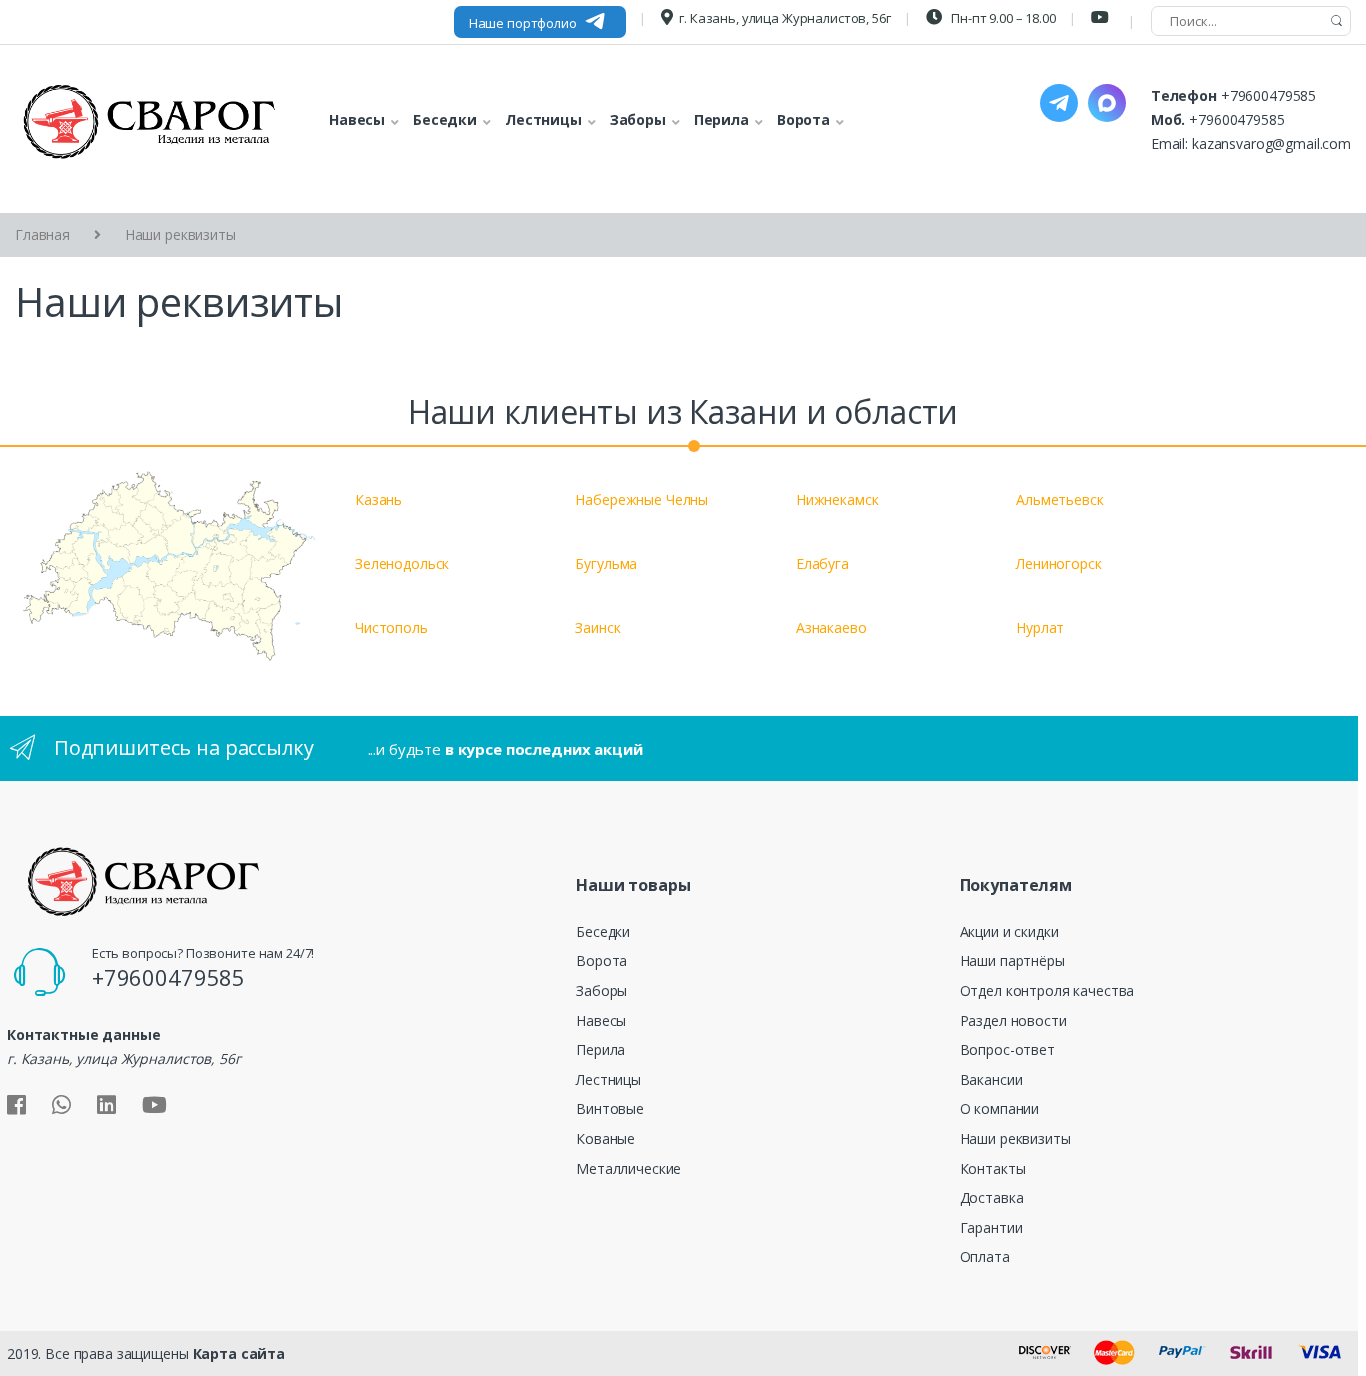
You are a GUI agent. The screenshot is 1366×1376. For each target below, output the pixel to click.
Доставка (992, 1197)
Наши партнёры (1012, 960)
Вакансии (991, 1079)
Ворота (601, 960)
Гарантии (991, 1227)
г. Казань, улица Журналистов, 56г (784, 18)
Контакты (993, 1168)
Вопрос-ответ (1007, 1049)
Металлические (628, 1168)
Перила (600, 1049)
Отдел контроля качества (1047, 990)
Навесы (601, 1020)
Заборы (601, 990)
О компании (1000, 1108)
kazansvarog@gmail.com (1271, 143)
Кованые (605, 1138)
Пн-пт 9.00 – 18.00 (1001, 18)
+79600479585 (1268, 95)
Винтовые (610, 1108)
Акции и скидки (1009, 931)
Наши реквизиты (1015, 1138)
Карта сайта (239, 1353)
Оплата (985, 1256)
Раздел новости (1013, 1020)
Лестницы (608, 1079)
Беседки (603, 931)
